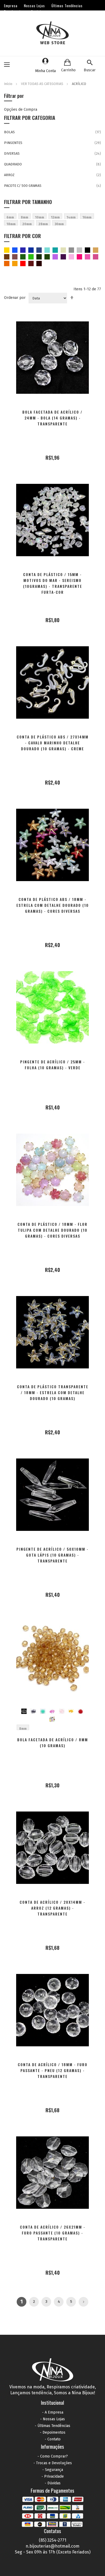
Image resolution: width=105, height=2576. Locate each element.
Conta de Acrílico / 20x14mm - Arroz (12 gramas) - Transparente (52, 1908)
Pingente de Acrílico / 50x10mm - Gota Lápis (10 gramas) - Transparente (52, 1555)
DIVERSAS (12, 153)
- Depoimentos (53, 2432)
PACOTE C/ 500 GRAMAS (23, 186)
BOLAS (9, 132)
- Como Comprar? (53, 2456)
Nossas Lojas (34, 6)
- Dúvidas (53, 2483)
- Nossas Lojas (52, 2419)
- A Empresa (53, 2412)
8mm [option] (23, 1728)
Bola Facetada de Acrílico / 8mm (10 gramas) (53, 1742)
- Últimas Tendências (52, 2426)
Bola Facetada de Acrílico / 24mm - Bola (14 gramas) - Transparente (52, 418)
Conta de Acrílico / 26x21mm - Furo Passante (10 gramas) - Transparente (53, 2233)
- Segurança (53, 2470)
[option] (24, 1711)
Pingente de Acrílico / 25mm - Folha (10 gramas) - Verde (53, 1065)
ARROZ (9, 175)
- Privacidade (53, 2476)
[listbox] (53, 1714)
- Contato (53, 2439)
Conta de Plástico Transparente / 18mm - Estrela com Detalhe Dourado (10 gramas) (53, 1392)
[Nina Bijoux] (52, 33)
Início (9, 84)
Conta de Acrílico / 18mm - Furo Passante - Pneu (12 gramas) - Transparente (53, 2070)
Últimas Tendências (67, 6)
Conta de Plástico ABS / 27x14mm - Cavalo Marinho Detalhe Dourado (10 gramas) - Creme (53, 743)
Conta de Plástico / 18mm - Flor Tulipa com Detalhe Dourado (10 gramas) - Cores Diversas (52, 1230)
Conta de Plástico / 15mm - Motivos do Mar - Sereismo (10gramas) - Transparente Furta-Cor (53, 583)
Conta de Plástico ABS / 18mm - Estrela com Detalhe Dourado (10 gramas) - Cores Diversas (53, 905)
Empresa (11, 6)
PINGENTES (13, 143)
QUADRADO (13, 164)
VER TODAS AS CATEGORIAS (43, 84)
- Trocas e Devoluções (53, 2463)
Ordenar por (15, 298)
